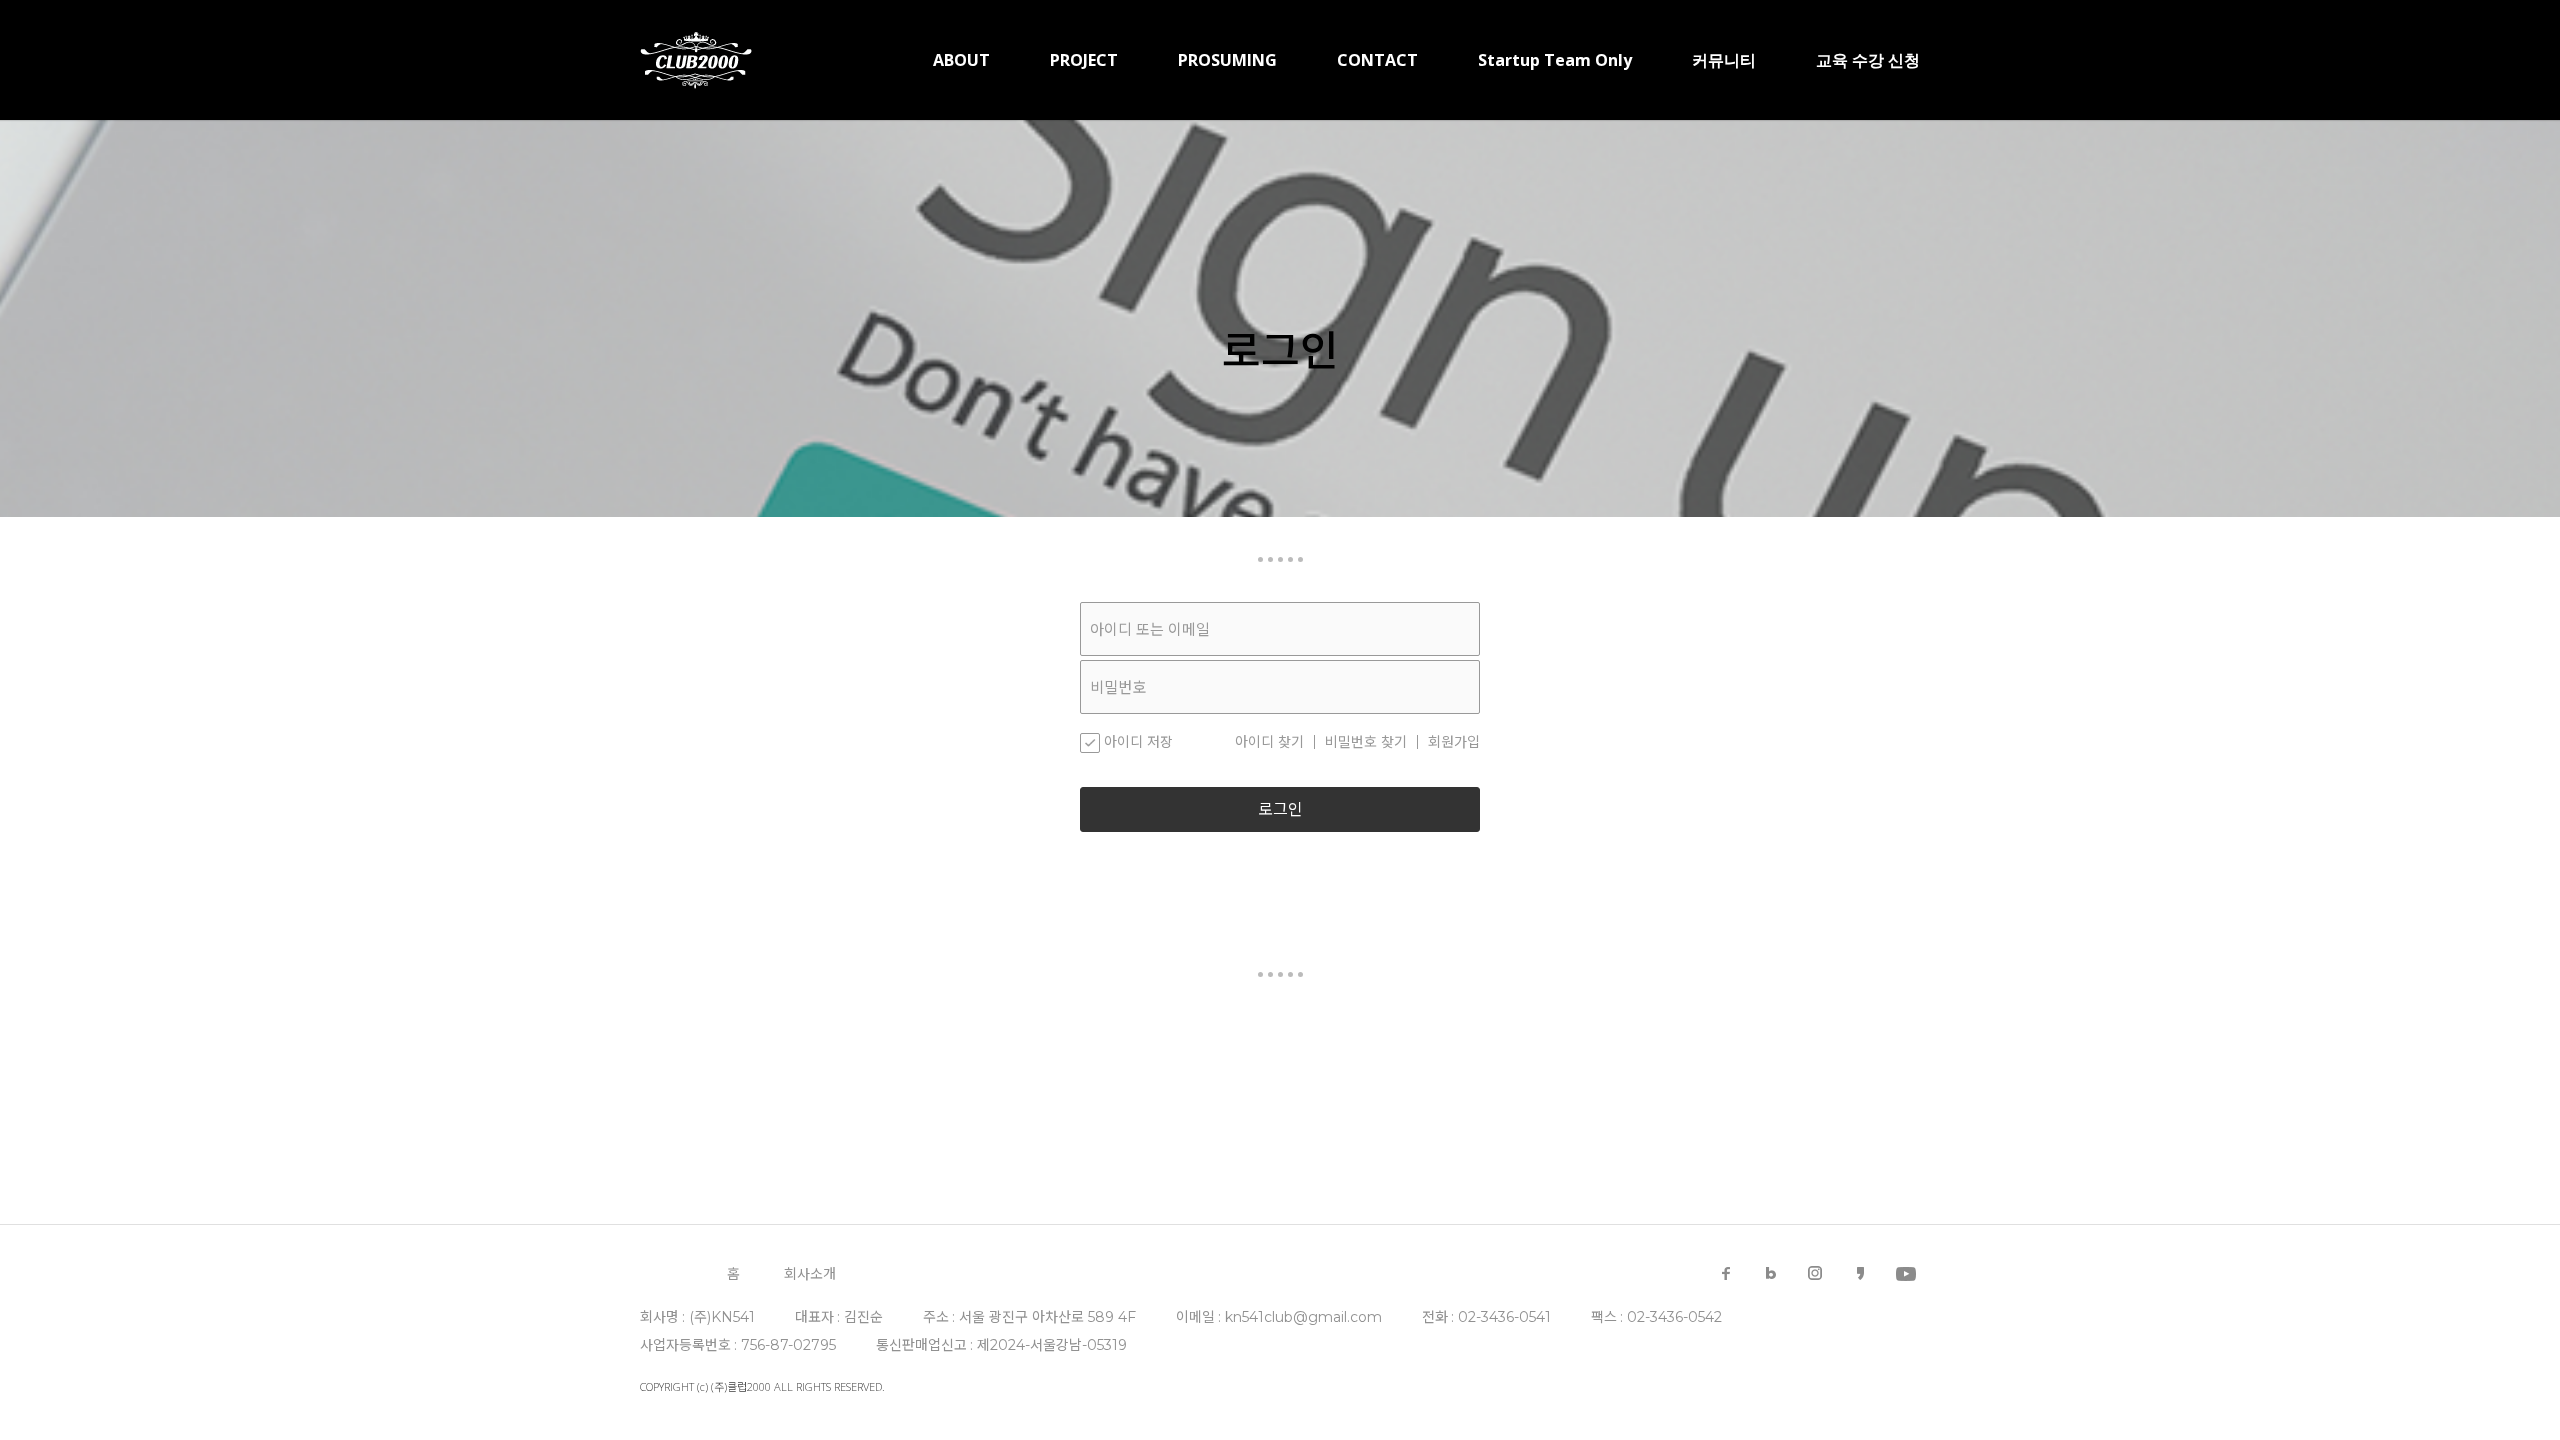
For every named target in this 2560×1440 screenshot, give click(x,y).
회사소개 (810, 1274)
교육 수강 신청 (1868, 60)
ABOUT (961, 60)
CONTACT (1377, 60)
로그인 (1280, 809)
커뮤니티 (1724, 60)
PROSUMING (1227, 60)
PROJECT (1084, 60)
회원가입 (1454, 742)
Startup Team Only (1555, 60)
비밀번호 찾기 (1366, 742)
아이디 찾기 (1269, 742)
